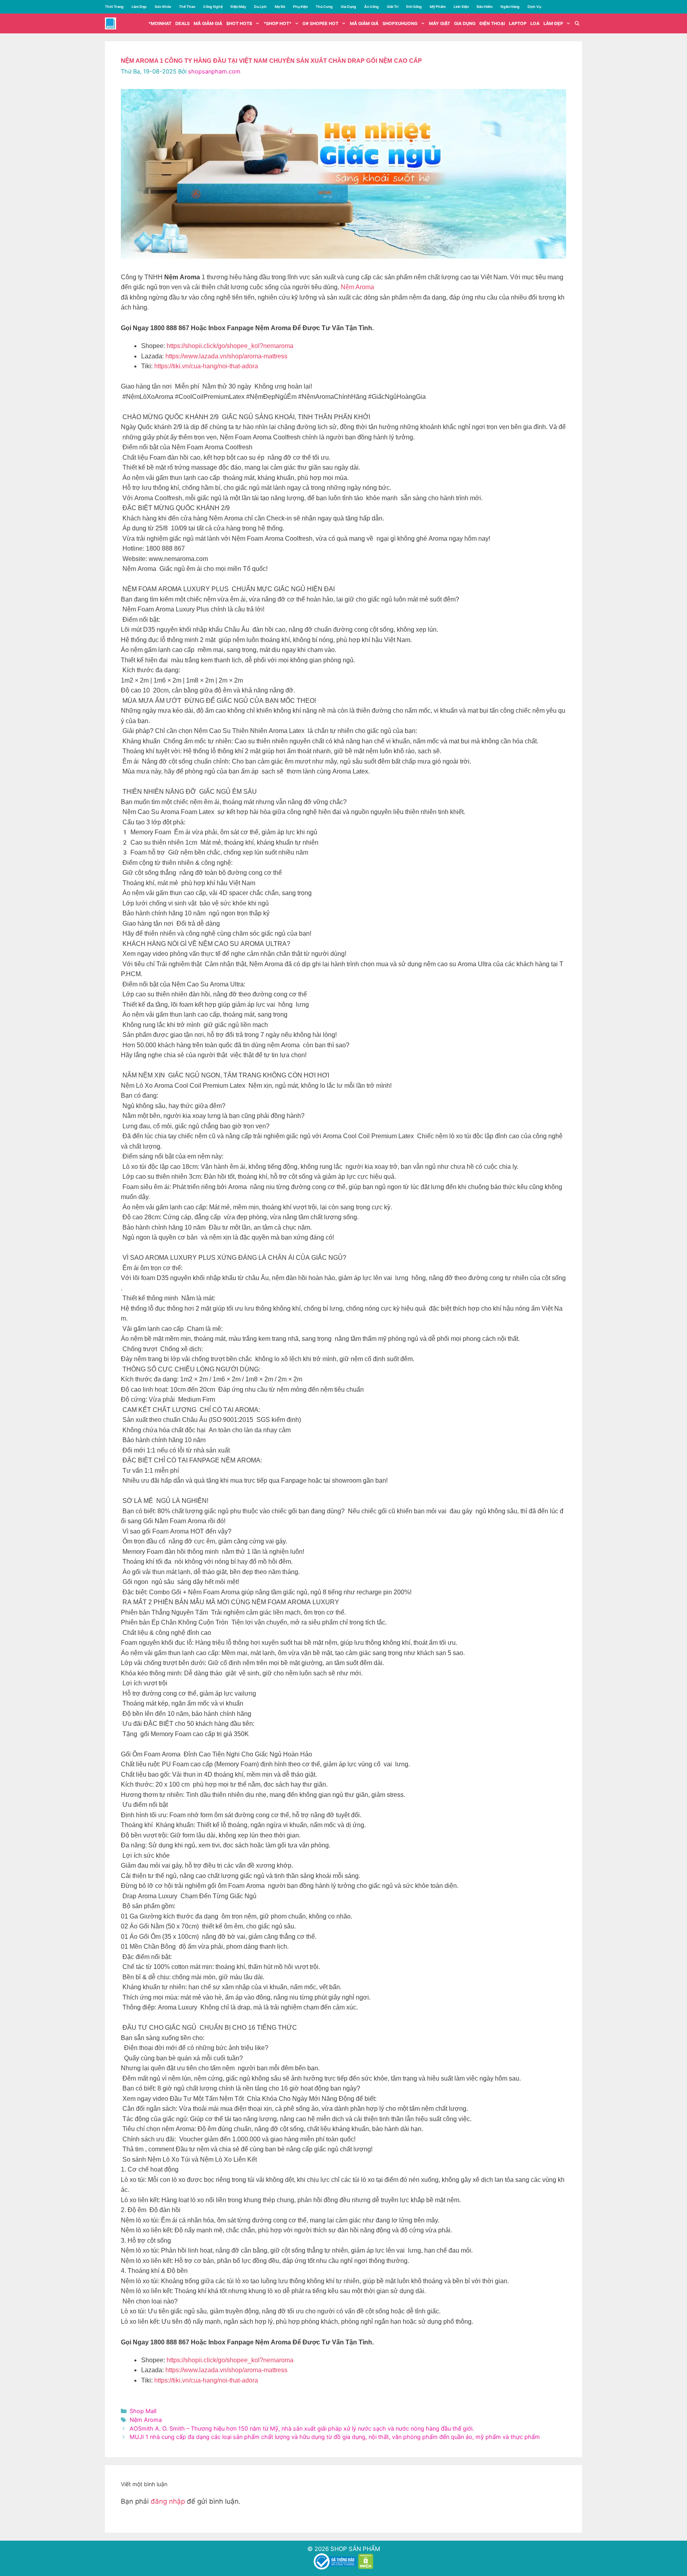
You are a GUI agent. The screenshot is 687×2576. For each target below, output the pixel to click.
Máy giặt (440, 23)
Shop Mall (143, 2411)
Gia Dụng (348, 7)
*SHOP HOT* (278, 23)
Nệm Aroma (357, 287)
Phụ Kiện (300, 7)
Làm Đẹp (139, 7)
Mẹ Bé (280, 7)
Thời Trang (114, 7)
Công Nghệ (213, 7)
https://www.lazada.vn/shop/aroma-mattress (226, 356)
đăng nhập (168, 2501)
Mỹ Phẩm (438, 7)
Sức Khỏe (163, 7)
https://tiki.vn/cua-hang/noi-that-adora (206, 366)
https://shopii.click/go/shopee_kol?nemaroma (230, 346)
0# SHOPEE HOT (320, 23)
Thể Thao (187, 7)
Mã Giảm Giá (364, 23)
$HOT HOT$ (239, 23)
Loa (535, 23)
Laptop (518, 23)
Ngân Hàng (510, 7)
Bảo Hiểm (485, 7)
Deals (182, 23)
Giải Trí (393, 7)
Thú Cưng (324, 7)
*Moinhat (160, 23)
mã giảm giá (208, 23)
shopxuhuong (400, 23)
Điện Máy (238, 7)
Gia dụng (465, 23)
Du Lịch (260, 7)
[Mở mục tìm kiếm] (577, 23)
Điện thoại (492, 23)
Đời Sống (414, 7)
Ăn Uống (372, 7)
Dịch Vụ (534, 7)
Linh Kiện (461, 7)
